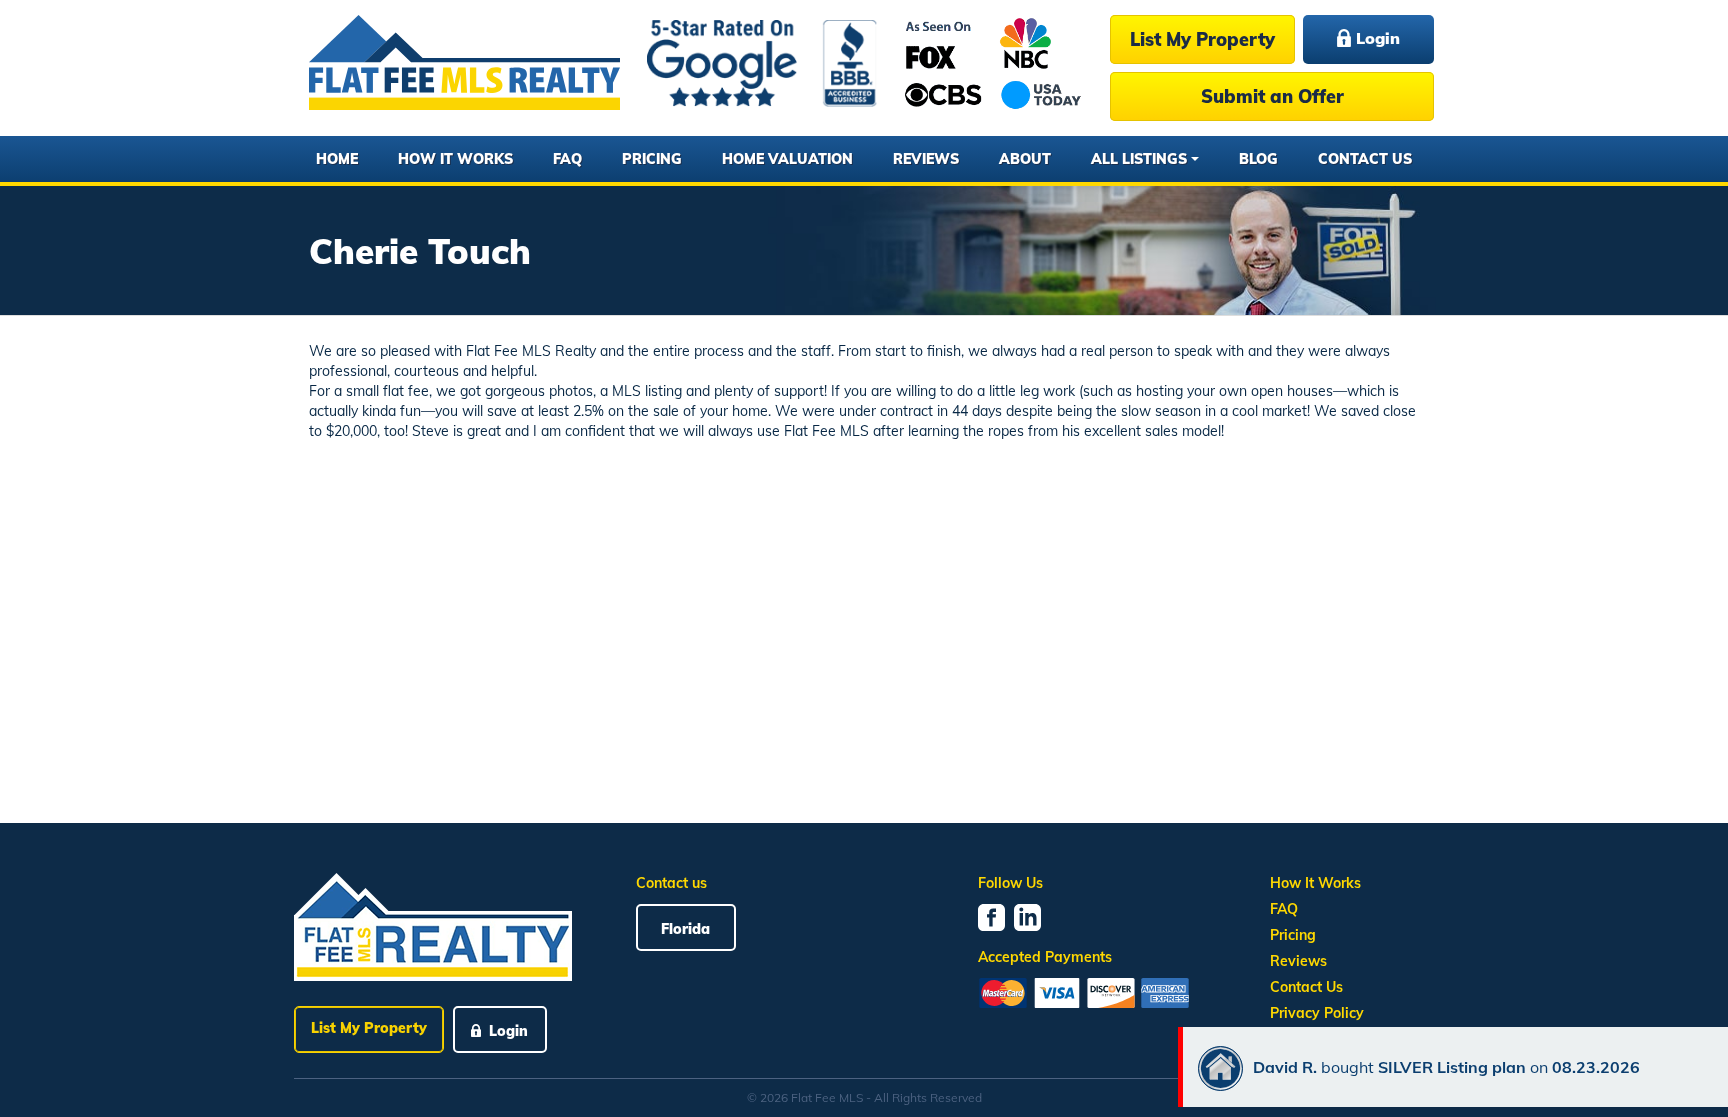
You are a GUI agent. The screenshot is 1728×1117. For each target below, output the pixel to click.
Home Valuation (787, 159)
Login (1375, 38)
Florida (685, 929)
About (1025, 159)
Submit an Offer (1272, 96)
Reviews (926, 159)
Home (337, 159)
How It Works (455, 159)
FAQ (567, 159)
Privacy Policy (1317, 1013)
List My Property (1202, 39)
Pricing (652, 159)
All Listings (1139, 159)
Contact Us (1365, 159)
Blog (1258, 159)
